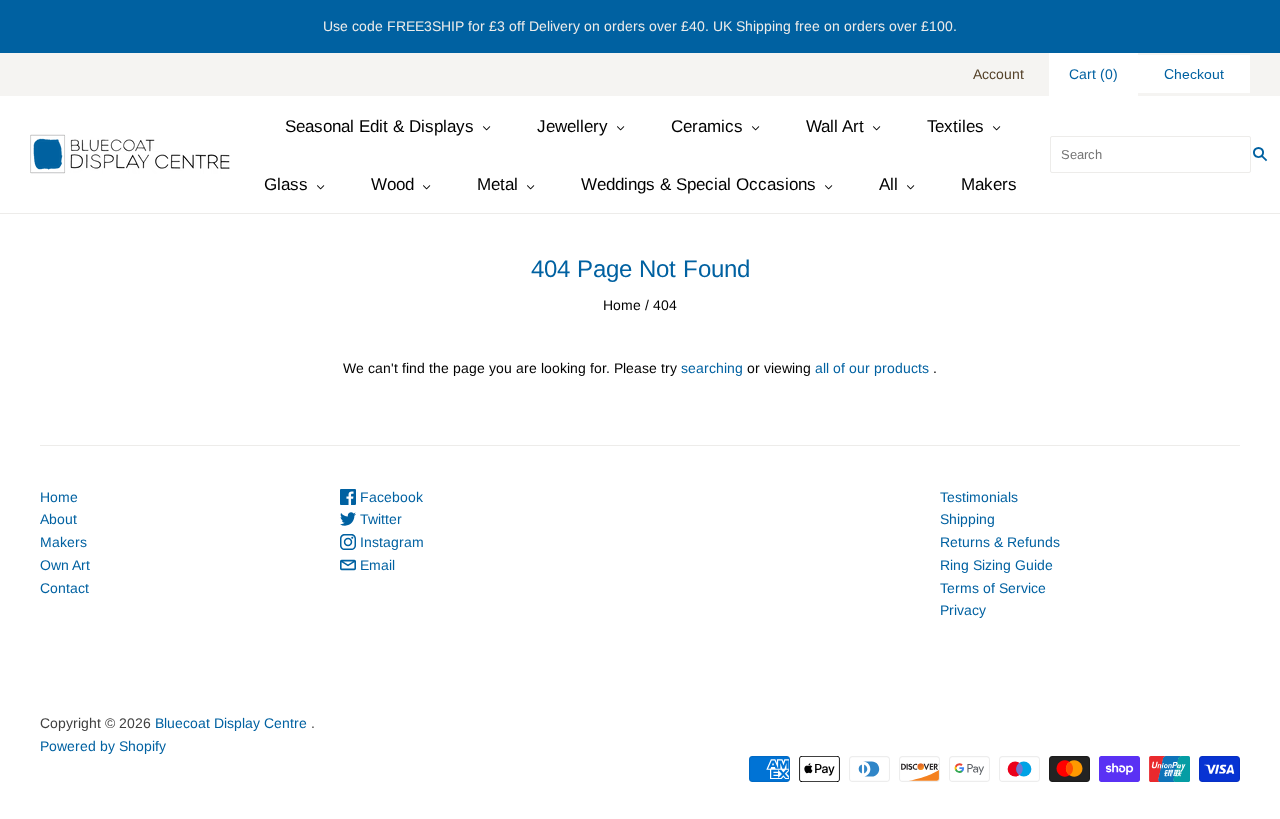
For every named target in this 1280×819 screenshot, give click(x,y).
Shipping (967, 519)
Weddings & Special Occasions (698, 184)
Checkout (1194, 74)
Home (622, 305)
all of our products (872, 368)
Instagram (390, 542)
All (888, 184)
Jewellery (572, 126)
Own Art (65, 565)
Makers (989, 184)
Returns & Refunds (1000, 542)
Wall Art (835, 126)
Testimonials (979, 497)
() (1093, 74)
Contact (64, 588)
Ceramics (707, 126)
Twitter (379, 519)
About (58, 519)
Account (998, 74)
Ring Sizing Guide (996, 565)
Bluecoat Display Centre (231, 723)
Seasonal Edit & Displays (379, 126)
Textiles (955, 126)
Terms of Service (993, 588)
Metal (497, 184)
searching (712, 368)
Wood (392, 184)
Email (375, 565)
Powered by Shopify (103, 746)
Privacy (963, 610)
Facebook (389, 497)
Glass (286, 184)
